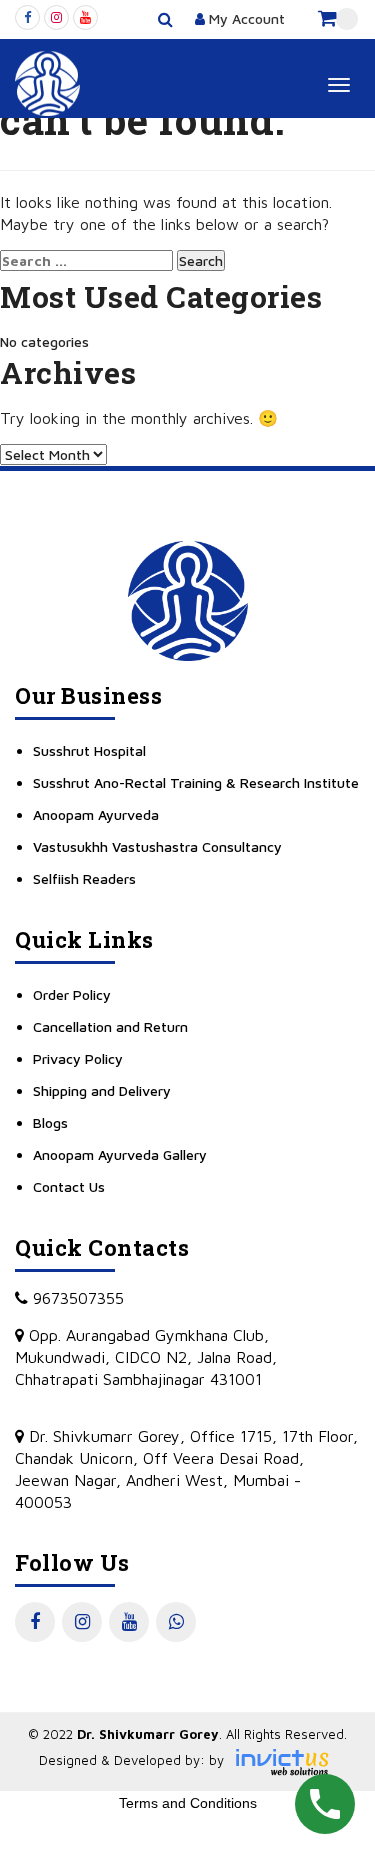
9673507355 (76, 1298)
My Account (245, 18)
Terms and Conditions (188, 1803)
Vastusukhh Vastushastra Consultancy (157, 846)
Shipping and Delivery (102, 1090)
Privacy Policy (78, 1058)
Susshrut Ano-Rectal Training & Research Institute (196, 782)
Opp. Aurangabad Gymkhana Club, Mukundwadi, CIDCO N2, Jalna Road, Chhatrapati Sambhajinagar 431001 (146, 1357)
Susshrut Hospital (89, 750)
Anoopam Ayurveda (96, 814)
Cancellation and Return (110, 1026)
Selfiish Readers (84, 878)
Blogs (50, 1122)
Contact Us (69, 1186)
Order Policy (72, 994)
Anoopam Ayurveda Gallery (120, 1154)
